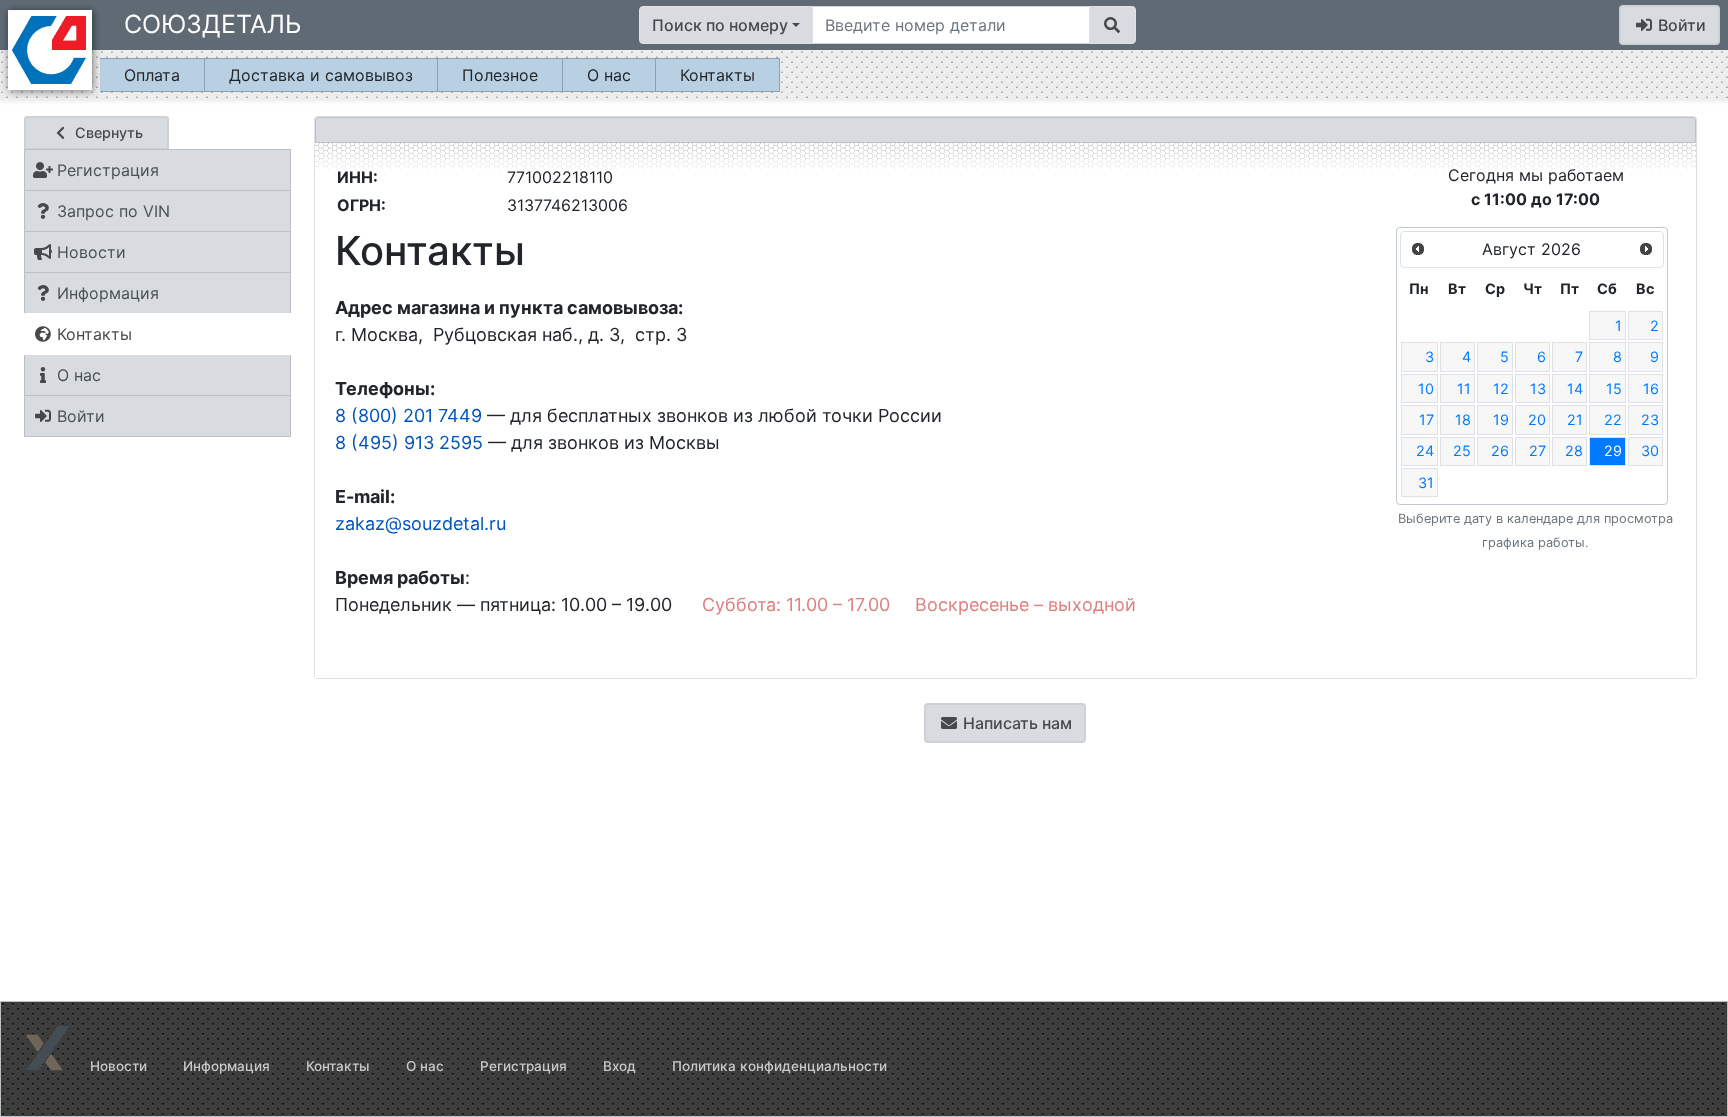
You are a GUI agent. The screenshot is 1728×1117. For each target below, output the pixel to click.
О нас (609, 75)
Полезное (500, 75)
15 (1614, 388)
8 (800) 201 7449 (408, 415)
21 (1575, 419)
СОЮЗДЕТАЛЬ (212, 24)
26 (1500, 450)
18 (1463, 419)
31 (1426, 482)
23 (1650, 419)
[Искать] (1112, 25)
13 (1538, 388)
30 (1650, 450)
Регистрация (523, 1066)
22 (1613, 419)
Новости (118, 1066)
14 (1575, 388)
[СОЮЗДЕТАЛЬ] (50, 48)
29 (1613, 450)
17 (1426, 419)
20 (1537, 419)
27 (1537, 450)
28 (1574, 450)
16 (1651, 388)
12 (1501, 388)
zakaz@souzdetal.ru (420, 523)
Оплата (152, 75)
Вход (619, 1066)
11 (1464, 388)
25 (1462, 450)
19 (1501, 419)
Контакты (717, 75)
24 (1425, 450)
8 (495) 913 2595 (409, 442)
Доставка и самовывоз (321, 75)
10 (1426, 388)
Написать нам (1015, 723)
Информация (226, 1066)
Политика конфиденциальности (779, 1066)
